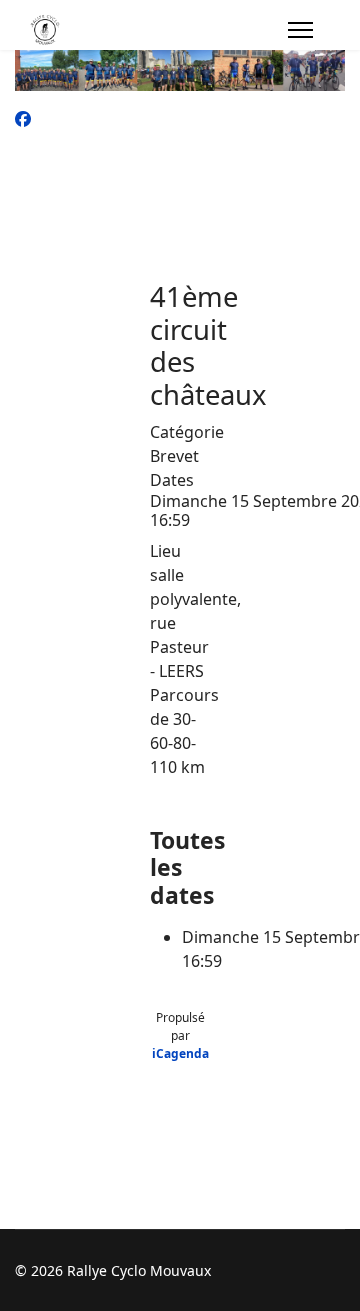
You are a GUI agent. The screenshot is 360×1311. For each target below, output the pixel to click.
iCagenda (180, 1053)
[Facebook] (23, 119)
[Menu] (300, 30)
